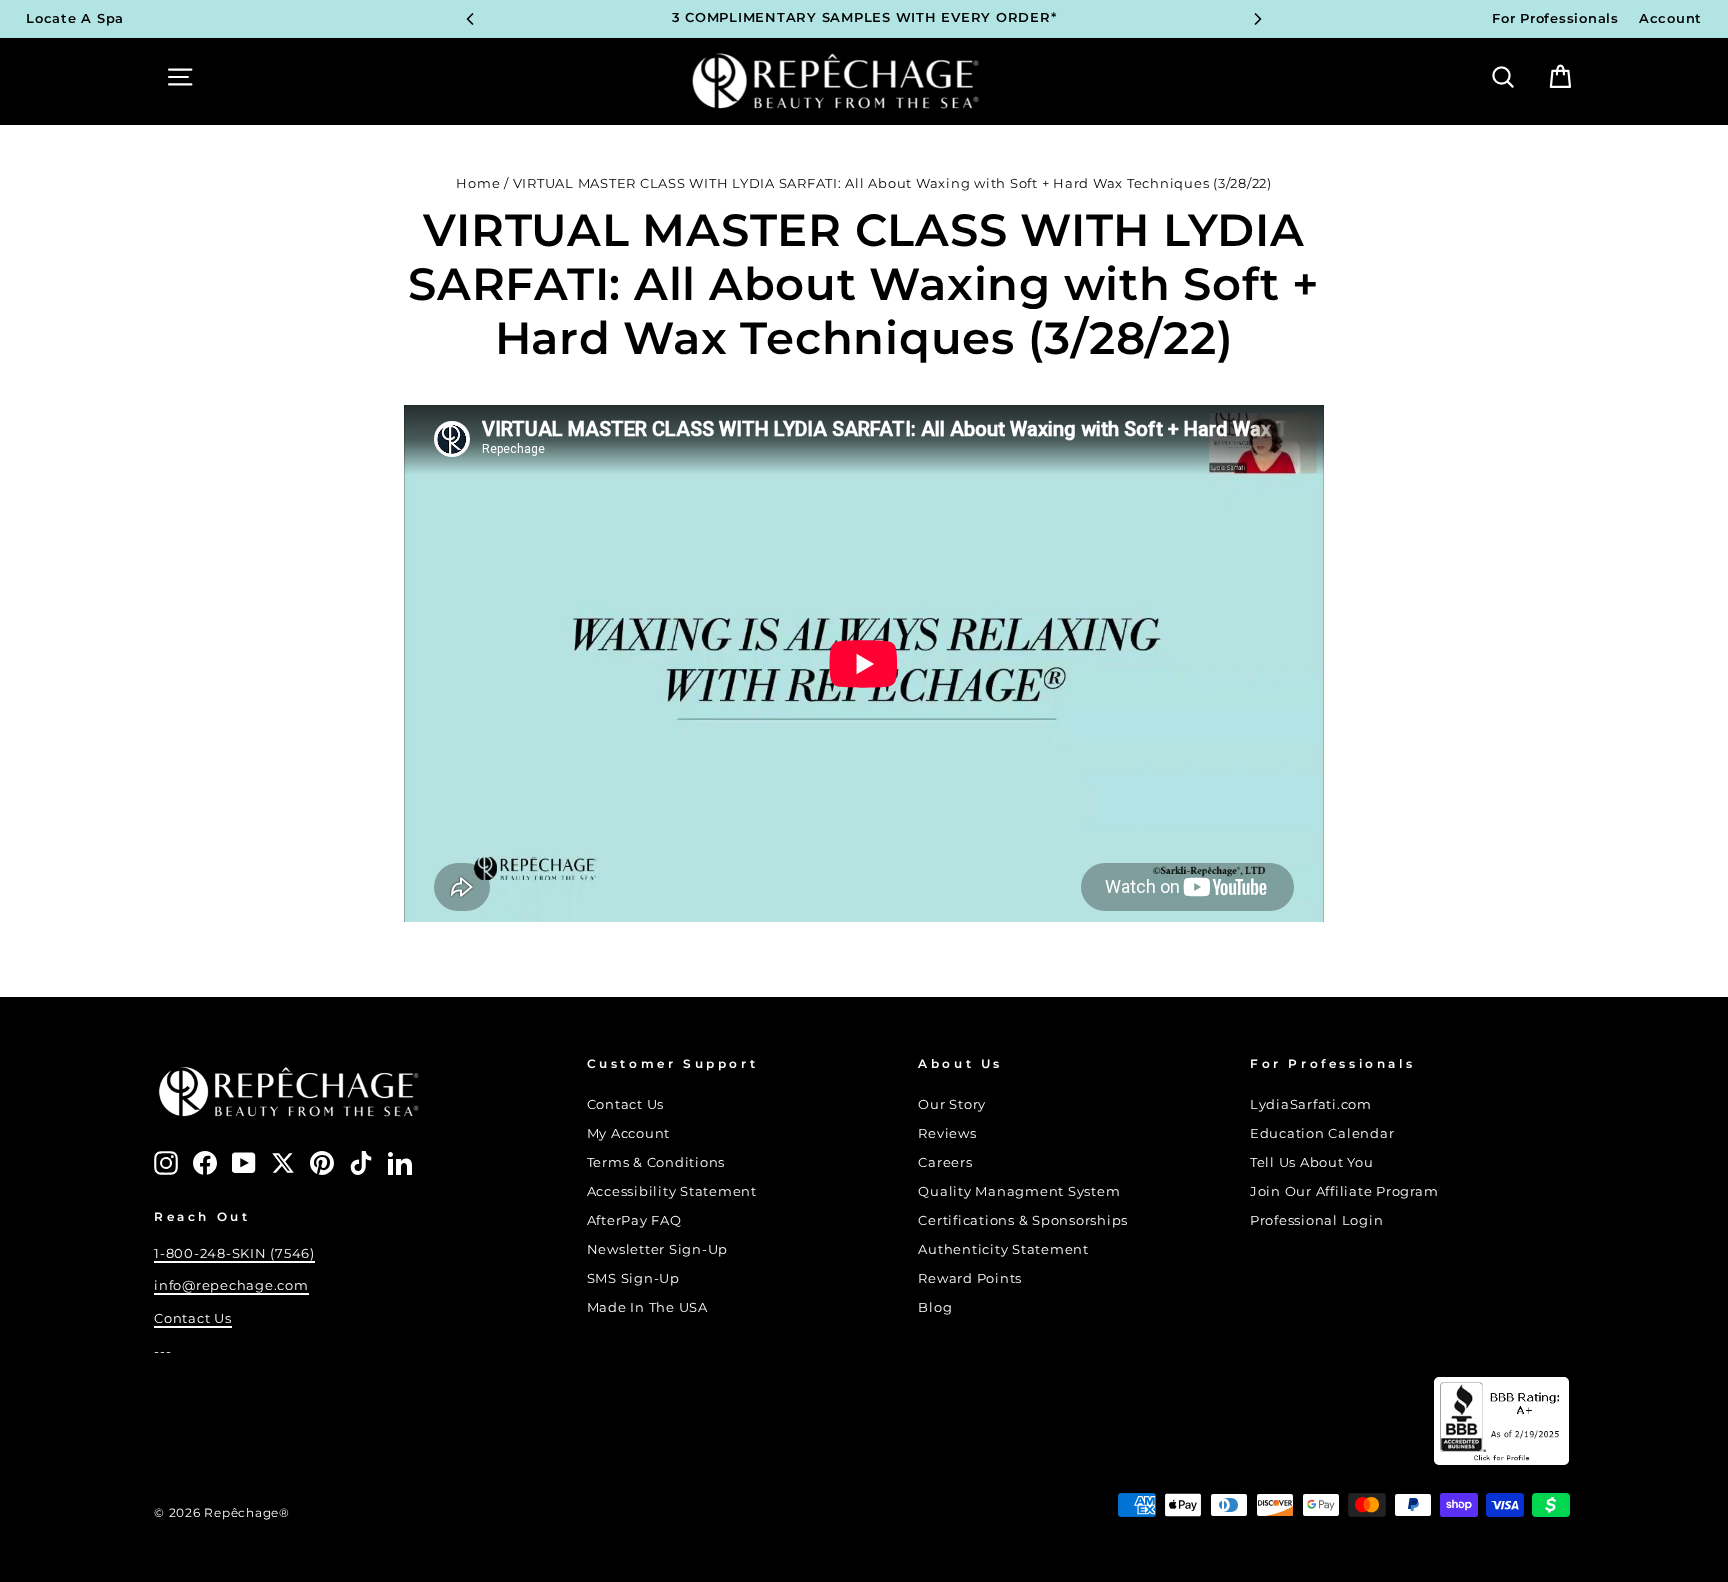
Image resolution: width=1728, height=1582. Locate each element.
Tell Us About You (1312, 1162)
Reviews (947, 1133)
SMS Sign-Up (633, 1278)
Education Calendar (1322, 1133)
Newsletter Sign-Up (658, 1249)
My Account (629, 1133)
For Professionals (1555, 18)
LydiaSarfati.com (1311, 1104)
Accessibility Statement (672, 1191)
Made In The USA (647, 1307)
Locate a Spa (75, 18)
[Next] (1258, 19)
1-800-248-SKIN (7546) (234, 1253)
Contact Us (193, 1318)
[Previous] (470, 19)
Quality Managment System (1019, 1191)
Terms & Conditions (656, 1162)
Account (1670, 18)
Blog (935, 1307)
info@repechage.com (231, 1285)
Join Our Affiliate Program (1344, 1191)
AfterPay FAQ (634, 1220)
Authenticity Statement (1003, 1249)
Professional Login (1317, 1220)
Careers (945, 1162)
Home (478, 183)
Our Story (952, 1104)
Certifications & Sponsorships (1023, 1220)
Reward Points (970, 1278)
